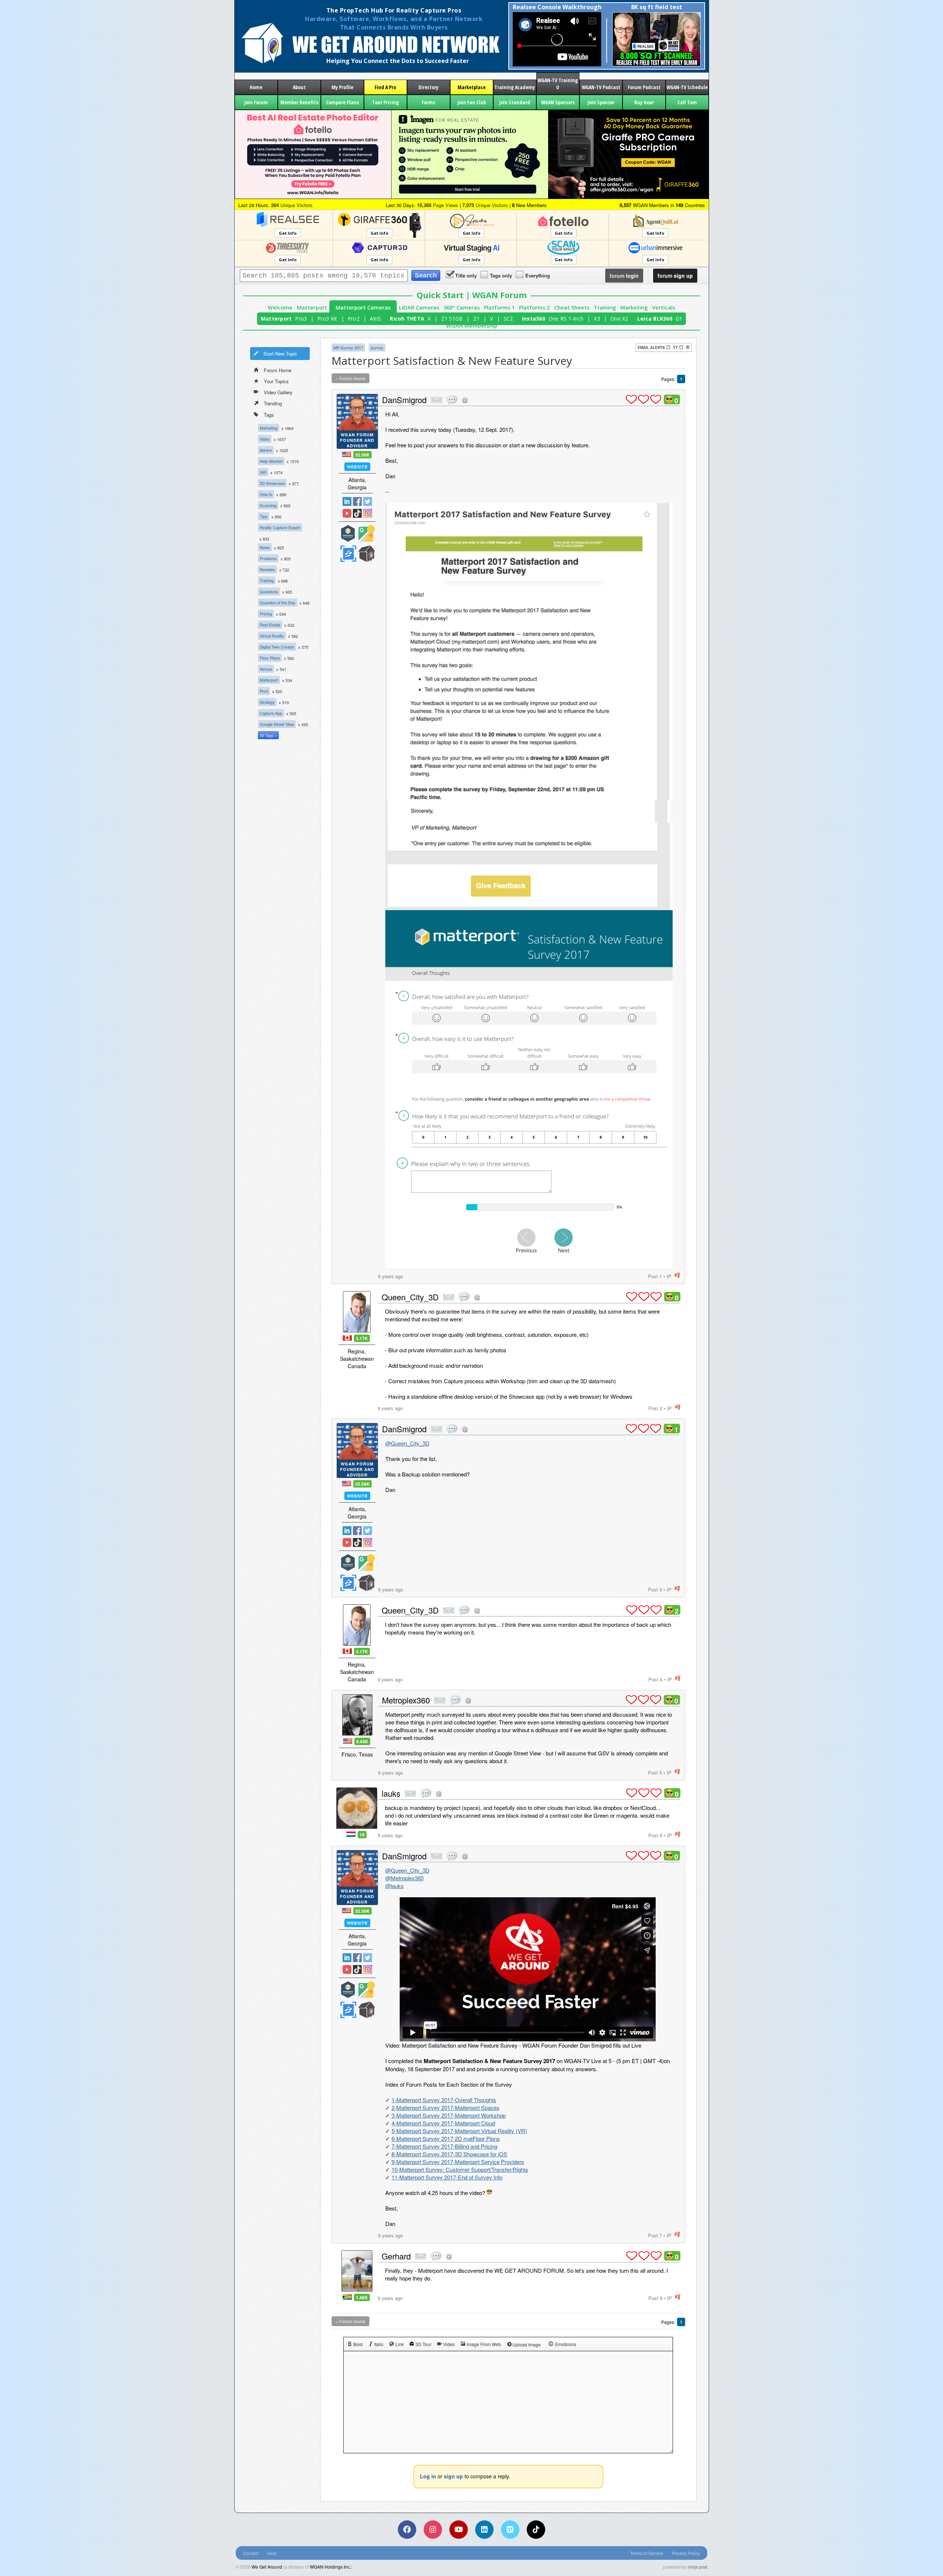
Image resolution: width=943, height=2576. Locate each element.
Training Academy (515, 87)
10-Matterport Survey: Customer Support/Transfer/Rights (460, 2169)
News (265, 547)
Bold (358, 2344)
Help (272, 2553)
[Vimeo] (510, 2530)
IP (669, 1276)
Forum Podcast (644, 87)
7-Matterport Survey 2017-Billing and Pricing (444, 2146)
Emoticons (566, 2344)
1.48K (362, 2297)
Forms (428, 102)
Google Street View (277, 724)
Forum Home (278, 370)
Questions (269, 591)
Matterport (312, 307)
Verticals (664, 307)
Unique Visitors (292, 205)
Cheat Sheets (572, 307)
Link (399, 2344)
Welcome (280, 307)
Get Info (288, 233)
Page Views (438, 205)
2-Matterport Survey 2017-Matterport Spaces (446, 2107)
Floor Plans (270, 658)
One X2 (619, 319)
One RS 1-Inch (566, 319)
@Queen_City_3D (407, 1443)
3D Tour (423, 2344)
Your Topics (276, 381)
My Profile (342, 87)
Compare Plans (342, 102)
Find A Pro (385, 87)
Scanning (268, 505)
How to (266, 494)
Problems (268, 558)
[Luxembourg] (351, 1834)
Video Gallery (278, 392)
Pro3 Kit (327, 319)
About (299, 87)
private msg (437, 400)
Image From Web (484, 2344)
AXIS (375, 319)
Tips (264, 516)
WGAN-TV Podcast (601, 87)
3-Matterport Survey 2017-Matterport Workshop (449, 2115)
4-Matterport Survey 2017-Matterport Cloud (443, 2123)
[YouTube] (459, 2530)
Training (605, 307)
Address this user (465, 400)
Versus (266, 669)
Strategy (267, 702)
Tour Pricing (385, 102)
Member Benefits (299, 102)
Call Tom (687, 102)
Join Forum (256, 102)
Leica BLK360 (655, 319)
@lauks (395, 1886)
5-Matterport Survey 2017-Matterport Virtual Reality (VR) (459, 2131)
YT (675, 347)
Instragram (368, 513)
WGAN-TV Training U (558, 84)
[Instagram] (433, 2530)
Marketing (634, 307)
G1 (679, 319)
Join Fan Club (472, 102)
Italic (379, 2344)
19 (362, 1835)
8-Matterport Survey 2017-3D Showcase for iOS (449, 2154)
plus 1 (631, 399)
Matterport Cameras (363, 307)
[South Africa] (347, 2297)
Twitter (368, 501)
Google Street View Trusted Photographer (367, 533)
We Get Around (267, 2567)
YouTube (347, 513)
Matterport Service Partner (348, 533)
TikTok (357, 513)
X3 (597, 319)
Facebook (357, 501)
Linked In (347, 501)
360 (263, 472)
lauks (391, 1793)
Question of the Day (278, 602)
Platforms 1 (499, 307)
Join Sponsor (601, 102)
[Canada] (347, 1338)
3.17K (362, 1338)
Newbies (267, 569)
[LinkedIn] (484, 2530)
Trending (273, 403)
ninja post (697, 2567)
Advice (266, 450)
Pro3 (301, 319)
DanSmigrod (404, 400)
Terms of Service (647, 2553)
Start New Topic (280, 354)
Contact (251, 2553)
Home (256, 87)
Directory (428, 87)
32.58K (362, 455)
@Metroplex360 (404, 1878)
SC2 (508, 319)
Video (265, 439)
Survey (377, 347)
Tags (269, 415)
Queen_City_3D (410, 1297)
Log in (428, 2476)
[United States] (346, 454)
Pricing (266, 614)
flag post (677, 1275)
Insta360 (534, 319)
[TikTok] (536, 2530)
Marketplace (471, 87)
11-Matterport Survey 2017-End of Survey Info (447, 2177)
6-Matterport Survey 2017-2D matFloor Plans (446, 2138)
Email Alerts (651, 347)
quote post (452, 400)
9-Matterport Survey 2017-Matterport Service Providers (458, 2162)
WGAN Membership (472, 326)
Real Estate (270, 625)
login (624, 276)
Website (357, 467)
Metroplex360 (406, 1700)
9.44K (362, 1741)
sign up (675, 276)
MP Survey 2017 (348, 347)
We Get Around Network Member (367, 554)
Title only (466, 275)
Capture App (271, 713)
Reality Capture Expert (280, 527)
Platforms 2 (534, 307)
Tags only (501, 275)
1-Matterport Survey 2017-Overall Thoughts (444, 2100)
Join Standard (515, 102)
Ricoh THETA (407, 319)
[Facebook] (407, 2530)
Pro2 (354, 319)
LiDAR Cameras (419, 307)
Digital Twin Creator (277, 647)
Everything (538, 275)
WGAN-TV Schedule (687, 87)
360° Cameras (462, 307)
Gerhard (396, 2256)
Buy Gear (644, 102)
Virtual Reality (272, 636)
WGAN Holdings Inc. (330, 2567)
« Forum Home (350, 378)
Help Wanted (271, 461)
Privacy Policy (686, 2553)
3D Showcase (272, 483)
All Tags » (268, 735)
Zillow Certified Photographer (348, 554)
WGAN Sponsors (558, 102)
